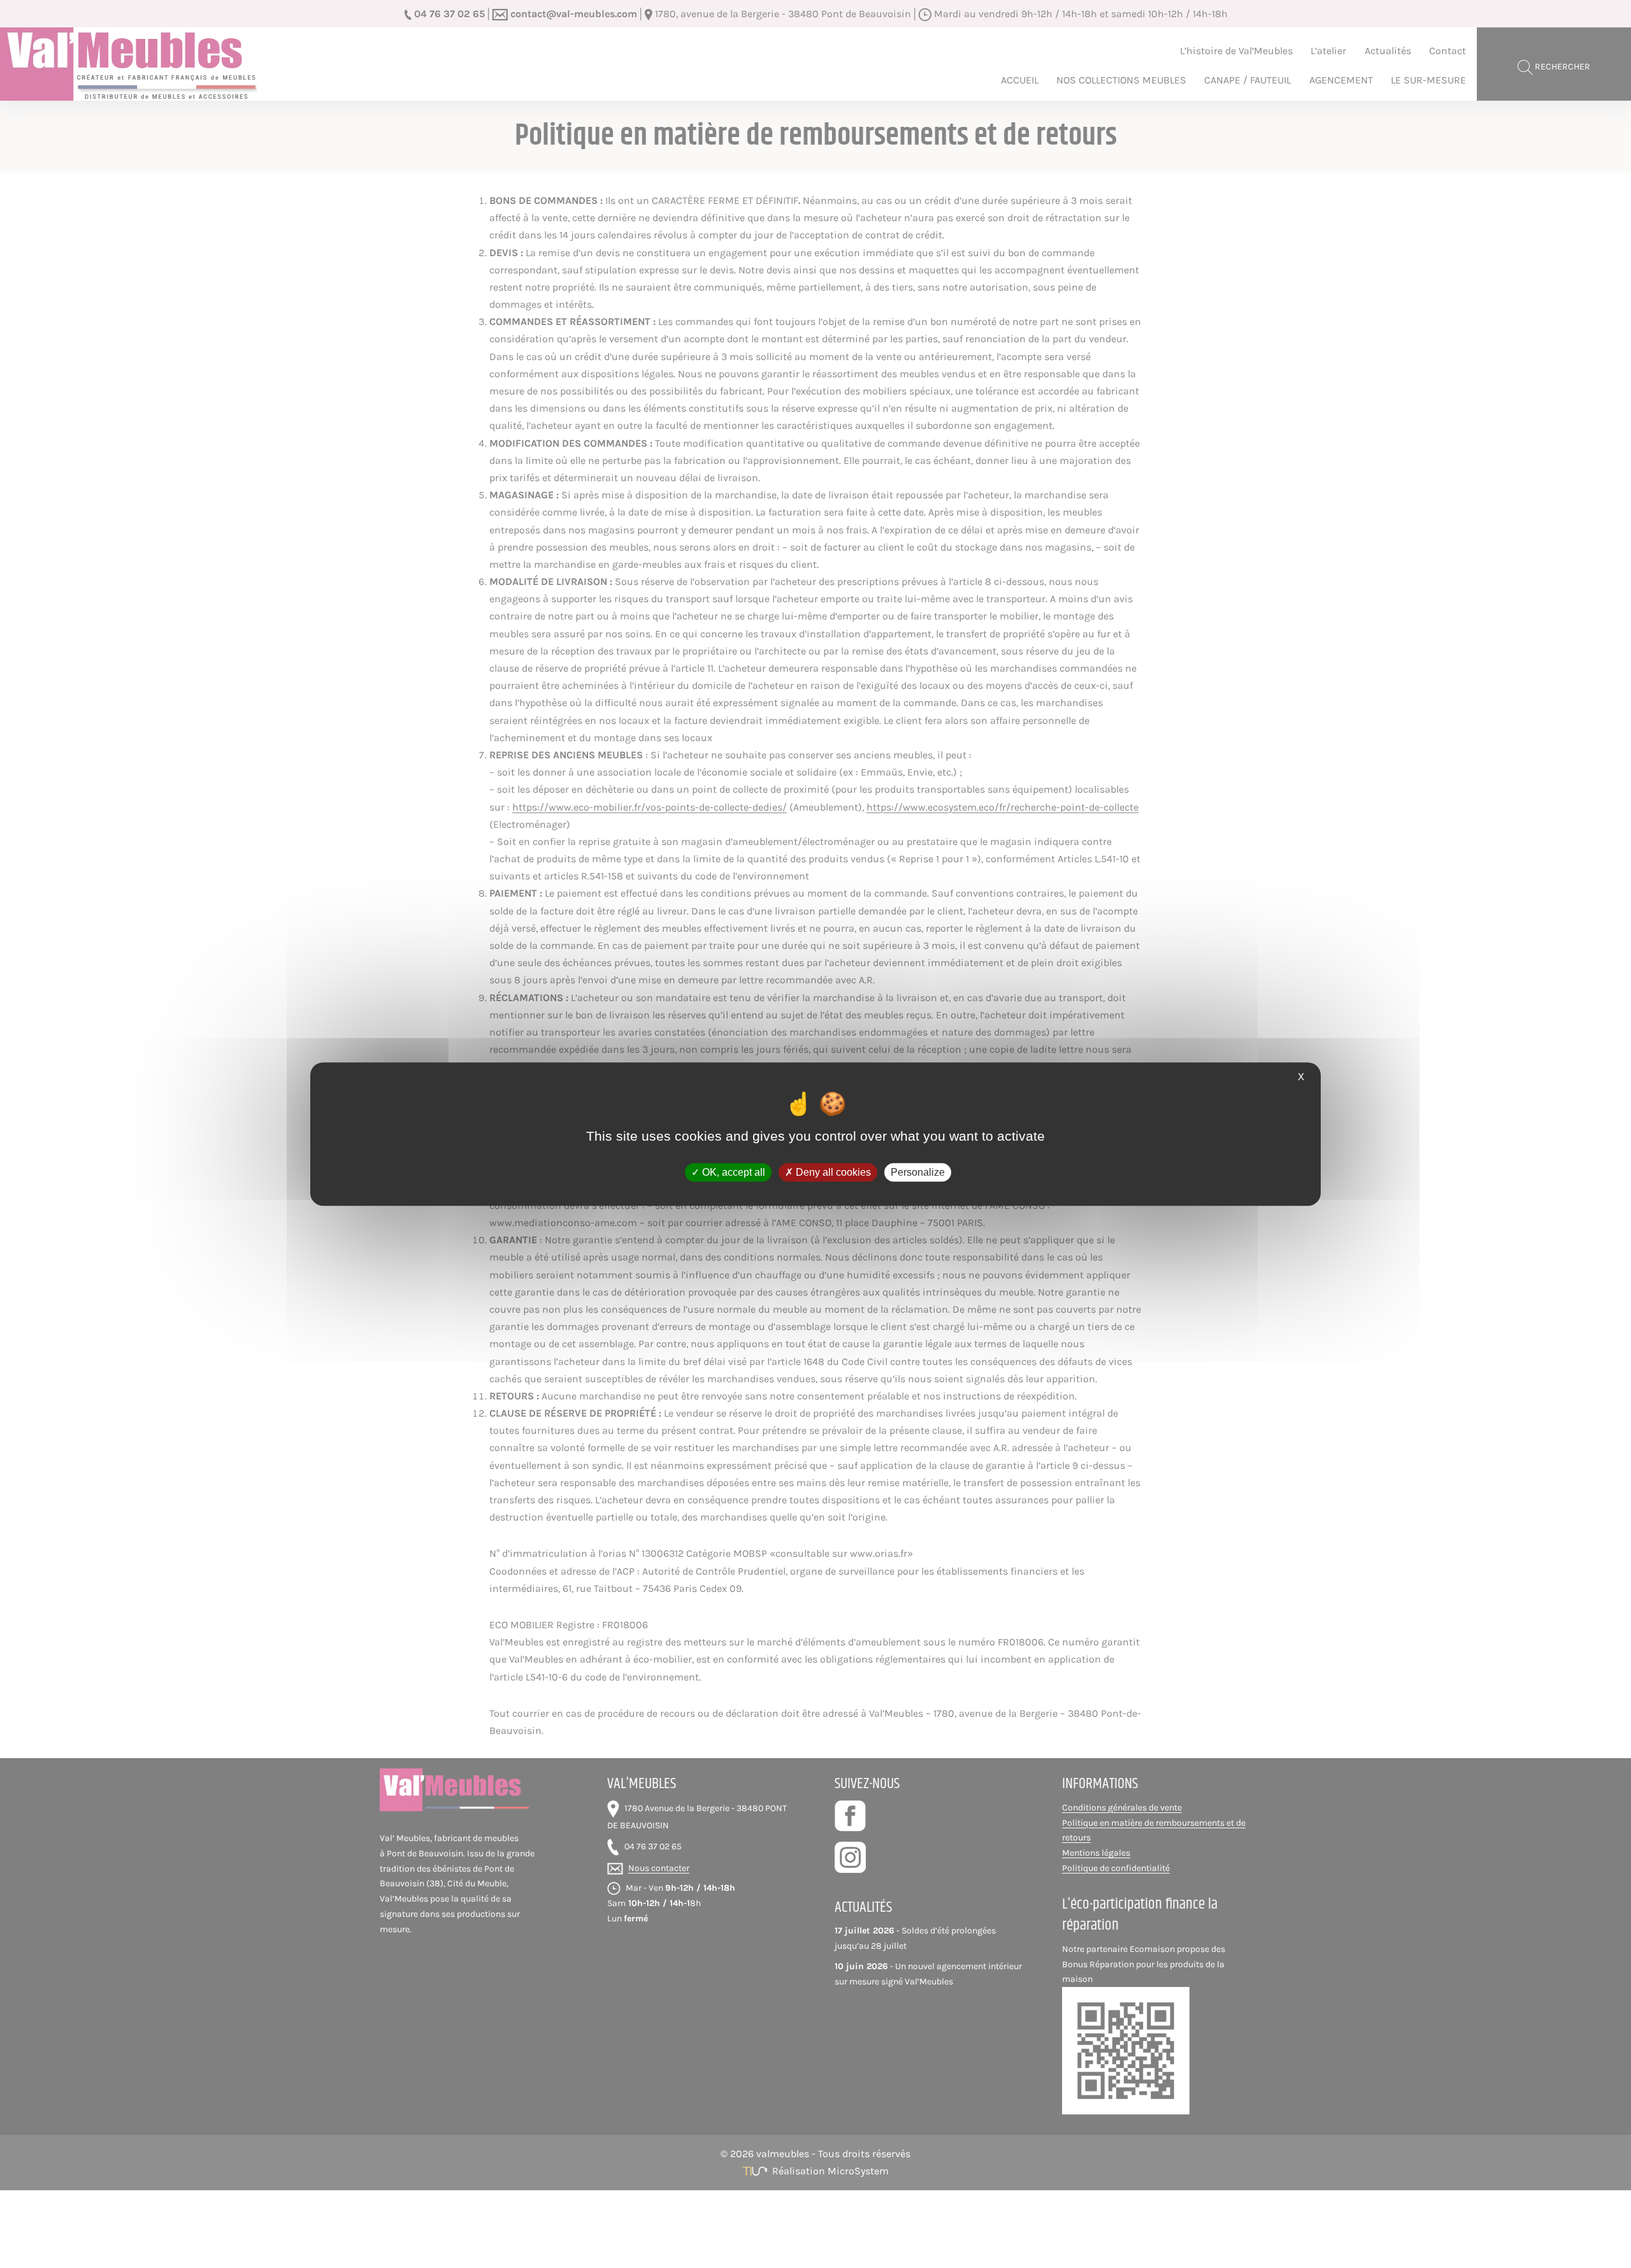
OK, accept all (732, 1172)
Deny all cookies (832, 1172)
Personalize (918, 1172)
